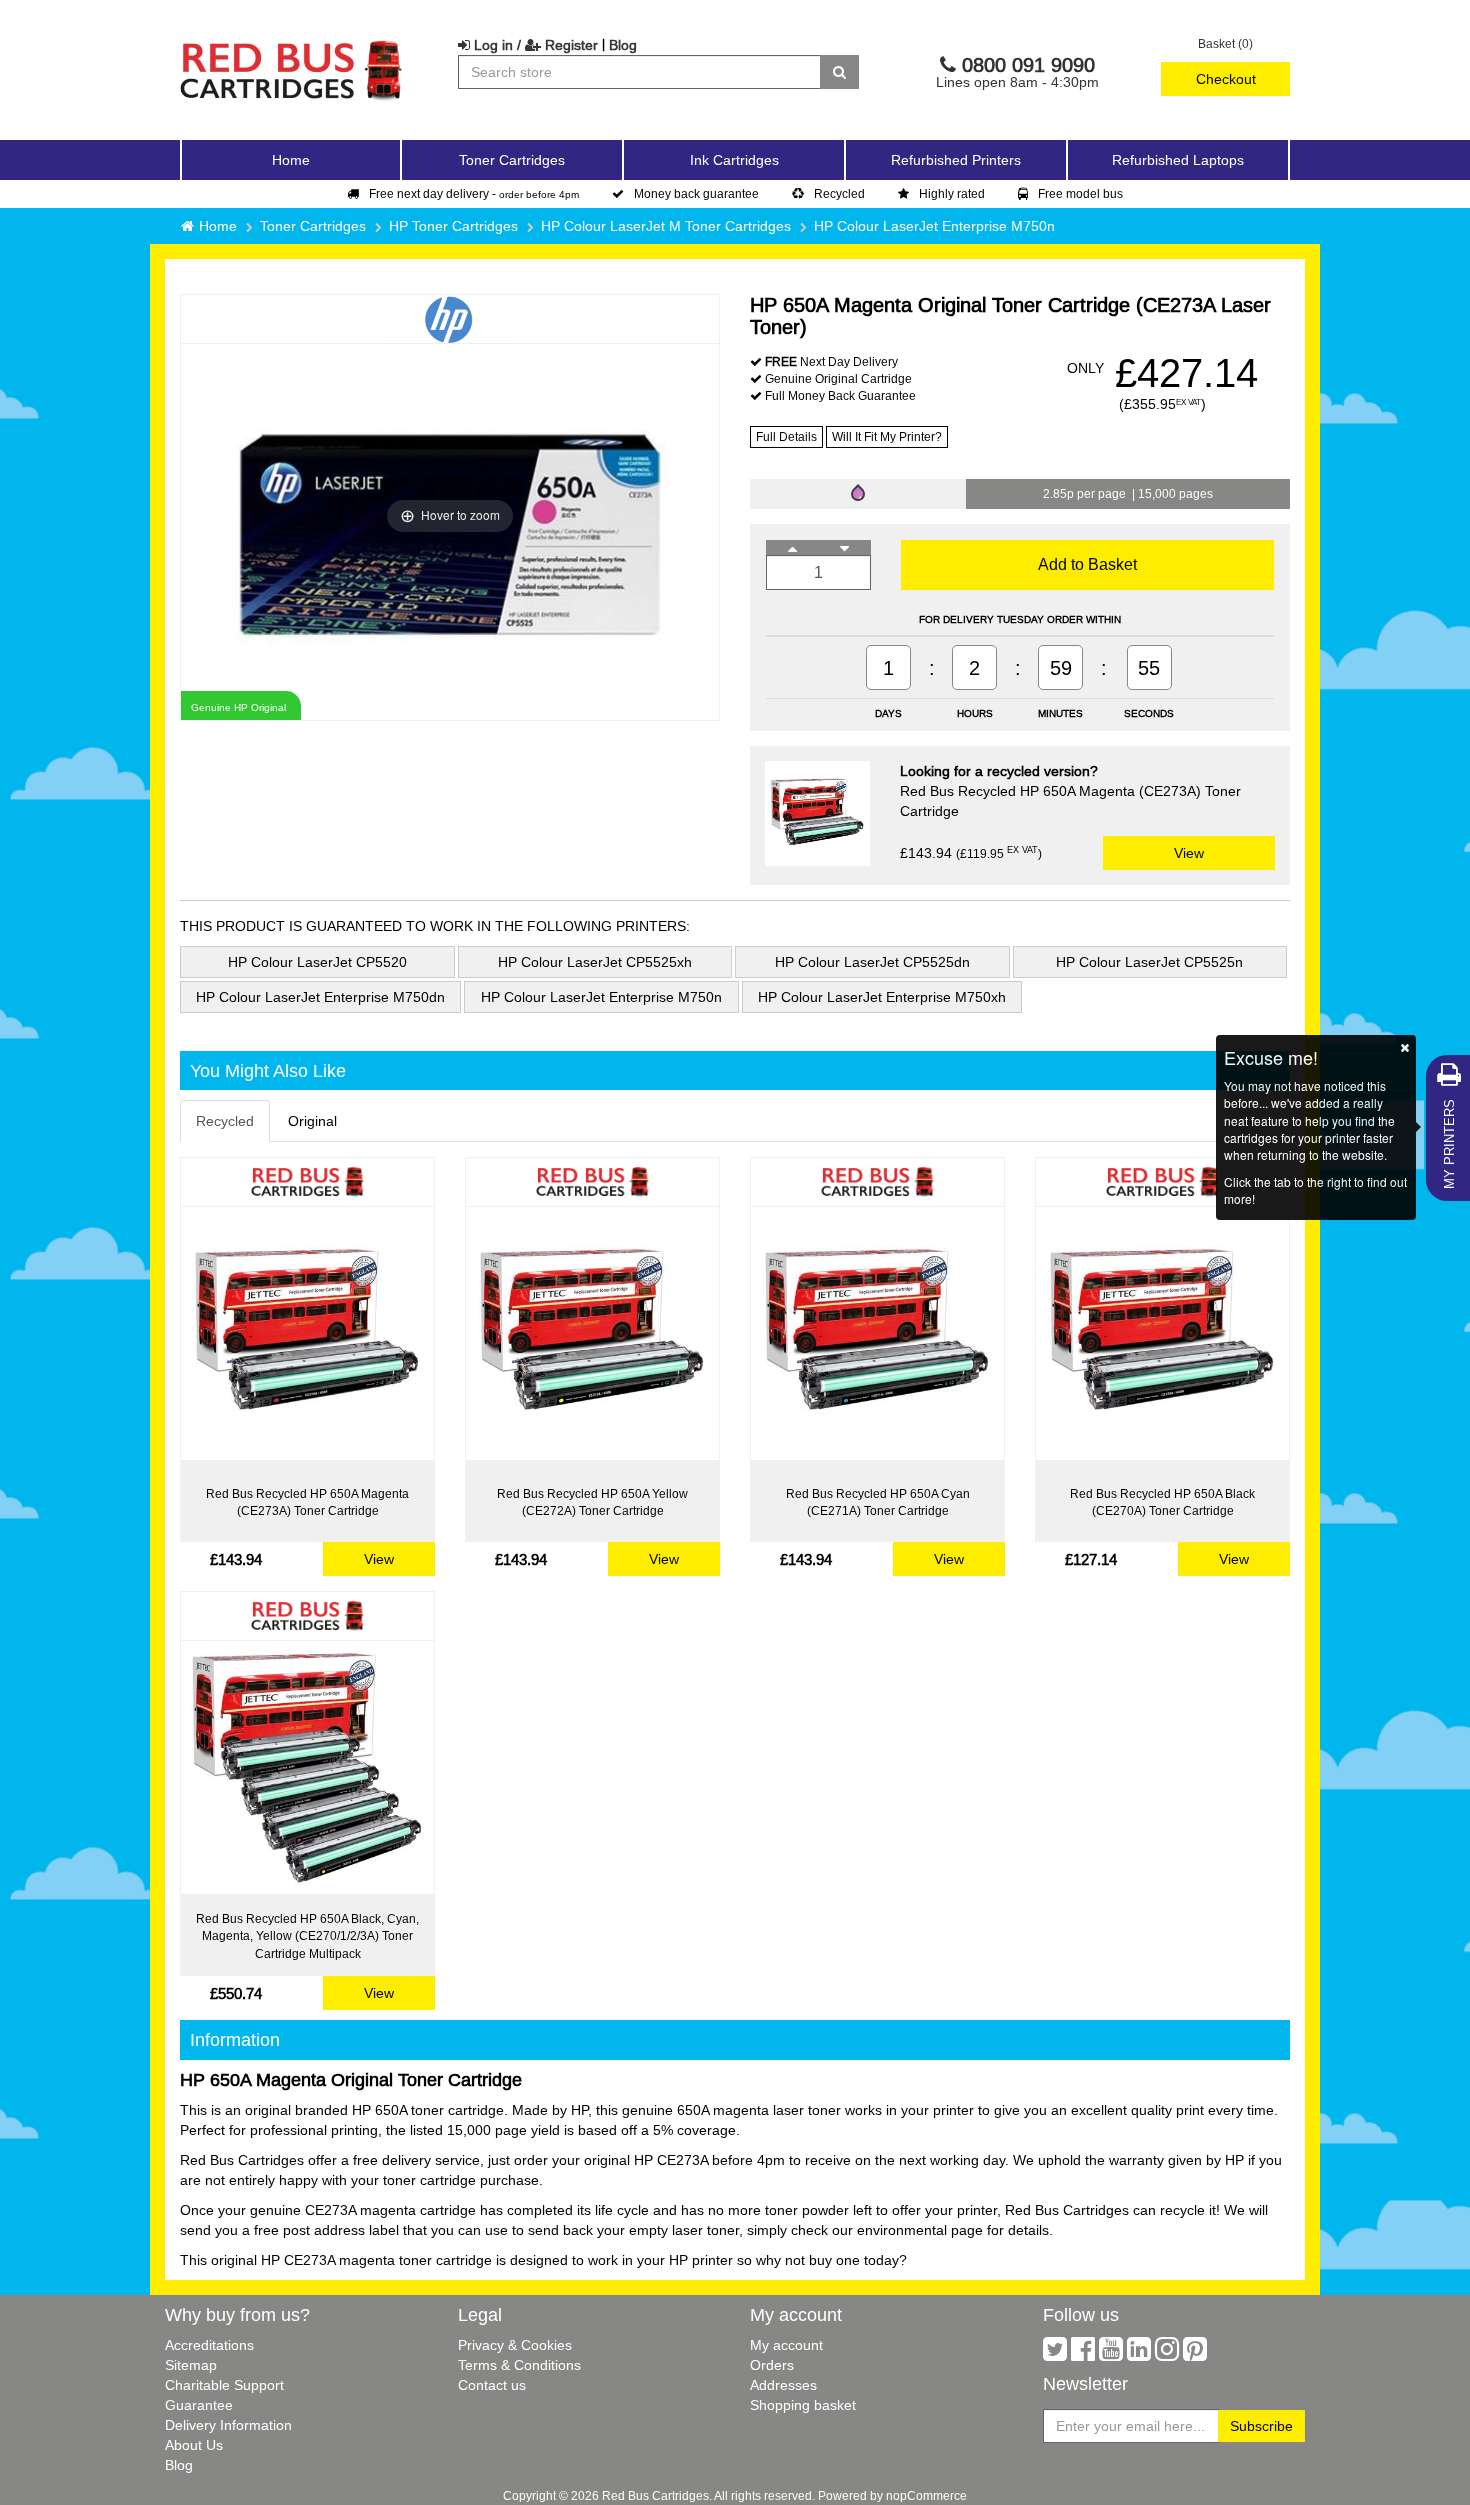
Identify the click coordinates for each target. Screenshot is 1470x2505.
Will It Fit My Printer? (887, 436)
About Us (194, 2445)
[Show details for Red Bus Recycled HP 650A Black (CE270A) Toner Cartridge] (1162, 1333)
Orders (772, 2365)
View (1189, 853)
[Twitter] (1055, 2354)
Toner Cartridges (313, 226)
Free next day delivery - (474, 193)
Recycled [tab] (225, 1121)
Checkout (1226, 79)
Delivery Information (228, 2425)
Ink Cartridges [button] (734, 160)
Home (291, 160)
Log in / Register (534, 45)
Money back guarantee (696, 193)
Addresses (783, 2385)
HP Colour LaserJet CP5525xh (595, 962)
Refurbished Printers (956, 160)
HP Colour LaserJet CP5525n (1149, 962)
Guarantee (199, 2405)
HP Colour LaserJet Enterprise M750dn (320, 997)
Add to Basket (1087, 564)
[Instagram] (1167, 2354)
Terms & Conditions (519, 2365)
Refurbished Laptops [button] (1178, 160)
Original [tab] (312, 1121)
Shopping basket (803, 2405)
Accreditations (209, 2345)
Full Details (786, 436)
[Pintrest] (1195, 2354)
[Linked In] (1139, 2354)
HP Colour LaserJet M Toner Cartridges (666, 226)
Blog (623, 45)
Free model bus (1080, 193)
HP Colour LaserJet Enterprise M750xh (882, 997)
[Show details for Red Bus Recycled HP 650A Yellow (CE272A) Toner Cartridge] (592, 1333)
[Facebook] (1083, 2354)
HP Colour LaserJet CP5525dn (872, 962)
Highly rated (952, 193)
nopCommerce (926, 2495)
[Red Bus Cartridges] (292, 45)
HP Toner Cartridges (453, 226)
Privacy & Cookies (515, 2345)
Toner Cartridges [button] (512, 160)
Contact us (492, 2385)
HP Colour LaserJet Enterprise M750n (934, 226)
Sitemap (191, 2365)
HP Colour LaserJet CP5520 (317, 962)
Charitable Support (224, 2385)
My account (786, 2345)
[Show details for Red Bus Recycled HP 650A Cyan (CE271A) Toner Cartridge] (877, 1333)
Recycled (839, 193)
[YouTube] (1111, 2354)
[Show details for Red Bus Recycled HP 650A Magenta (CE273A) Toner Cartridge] (307, 1333)
